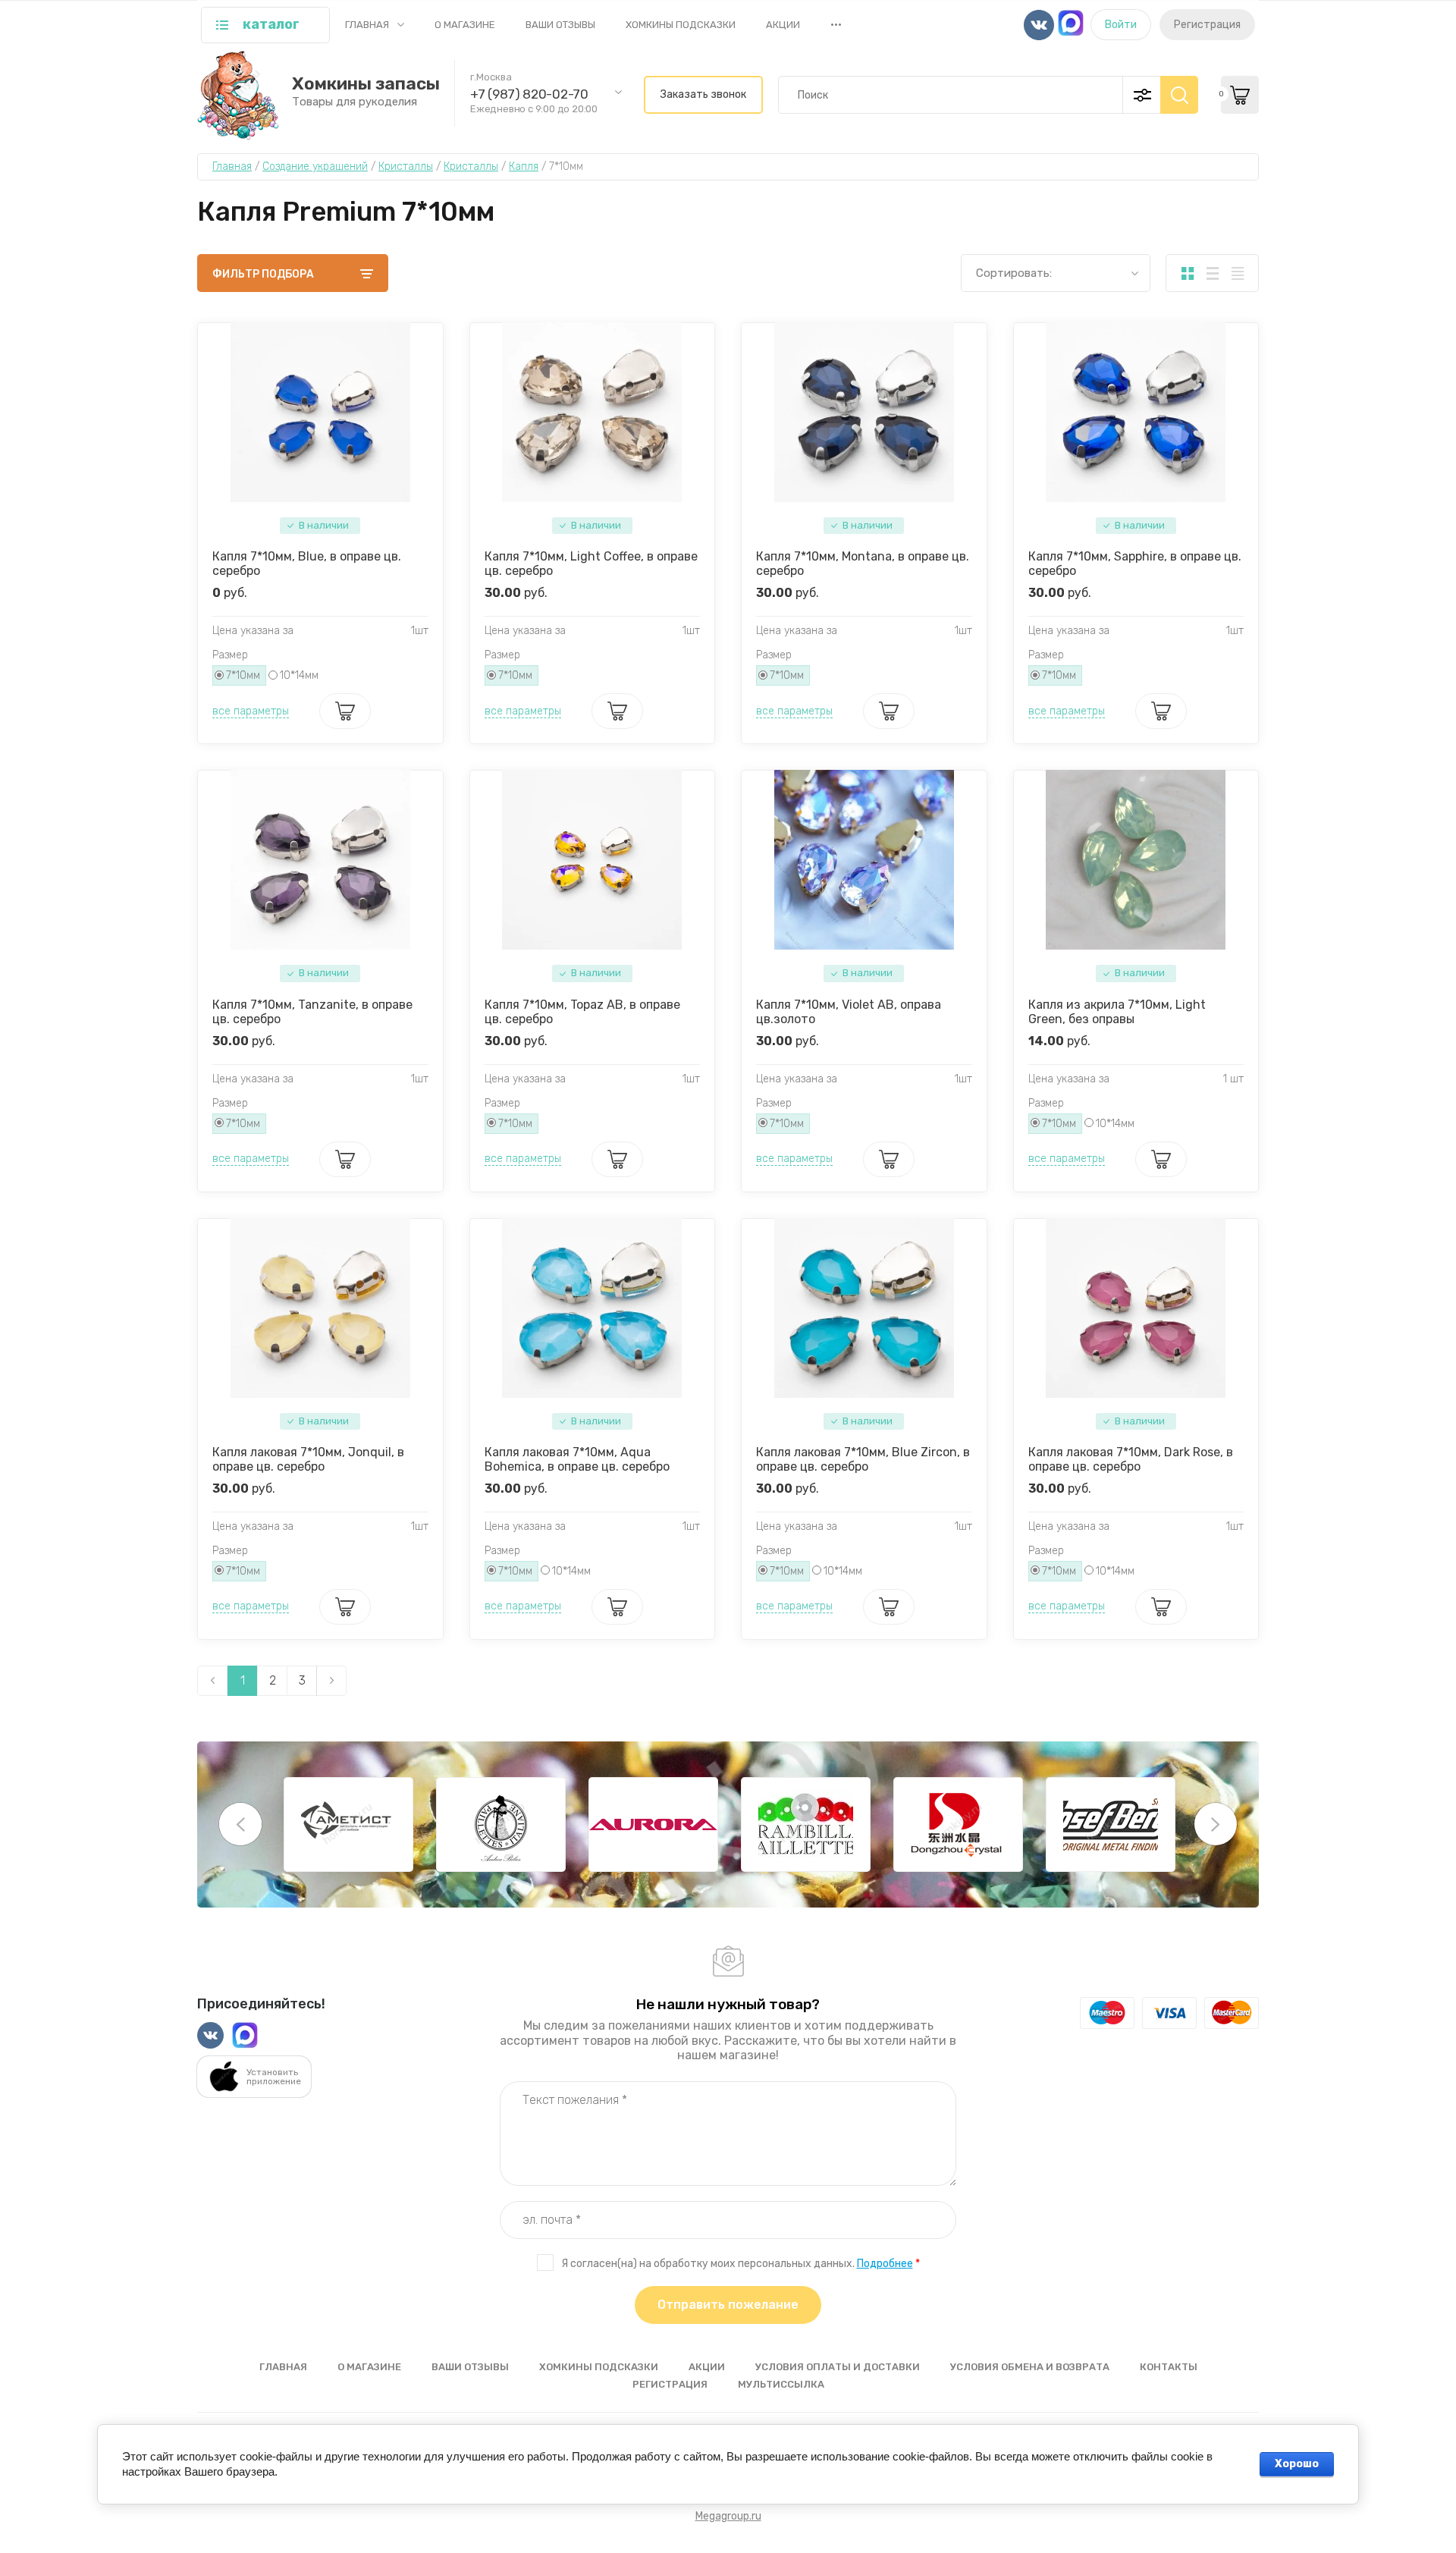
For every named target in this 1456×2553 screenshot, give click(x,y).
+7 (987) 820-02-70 (529, 94)
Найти (1179, 95)
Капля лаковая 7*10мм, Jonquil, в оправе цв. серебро (308, 1459)
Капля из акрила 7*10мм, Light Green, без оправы (1117, 1012)
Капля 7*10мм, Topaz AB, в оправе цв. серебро (582, 1012)
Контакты (1169, 2367)
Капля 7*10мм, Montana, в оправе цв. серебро (863, 564)
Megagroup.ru (728, 2516)
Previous (240, 1824)
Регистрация (1207, 25)
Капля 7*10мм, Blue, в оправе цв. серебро (307, 564)
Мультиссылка (781, 2384)
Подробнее (885, 2264)
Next (1216, 1824)
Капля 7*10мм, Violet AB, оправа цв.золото (849, 1012)
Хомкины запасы (366, 84)
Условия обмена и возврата (1030, 2367)
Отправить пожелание (728, 2305)
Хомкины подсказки (681, 25)
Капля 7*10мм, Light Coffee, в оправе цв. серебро (591, 564)
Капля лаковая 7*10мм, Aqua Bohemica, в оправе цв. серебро (577, 1459)
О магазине (465, 25)
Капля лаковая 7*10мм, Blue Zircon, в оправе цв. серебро (863, 1459)
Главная (367, 25)
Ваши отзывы (560, 25)
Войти (1121, 25)
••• (836, 24)
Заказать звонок (703, 94)
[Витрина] (1187, 273)
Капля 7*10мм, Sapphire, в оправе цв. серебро (1135, 564)
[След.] (331, 1681)
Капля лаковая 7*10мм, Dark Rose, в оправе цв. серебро (1131, 1459)
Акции (783, 25)
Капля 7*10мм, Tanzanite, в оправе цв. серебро (312, 1012)
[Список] (1212, 273)
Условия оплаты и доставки (838, 2367)
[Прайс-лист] (1237, 273)
